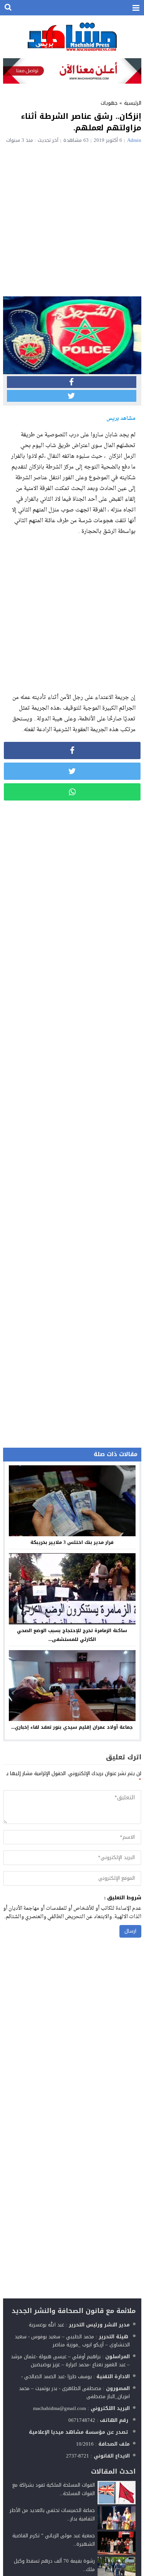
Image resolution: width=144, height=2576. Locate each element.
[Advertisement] (72, 219)
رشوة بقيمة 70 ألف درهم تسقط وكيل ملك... (54, 2565)
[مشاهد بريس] (72, 37)
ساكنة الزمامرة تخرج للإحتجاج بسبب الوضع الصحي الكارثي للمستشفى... (72, 1635)
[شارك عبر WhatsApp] (72, 792)
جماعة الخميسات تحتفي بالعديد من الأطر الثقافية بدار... (52, 2514)
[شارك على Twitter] (72, 396)
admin (134, 140)
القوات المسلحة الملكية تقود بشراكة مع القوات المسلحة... (54, 2489)
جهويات (109, 103)
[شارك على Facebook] (72, 382)
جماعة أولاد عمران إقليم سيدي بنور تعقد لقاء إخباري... (72, 1727)
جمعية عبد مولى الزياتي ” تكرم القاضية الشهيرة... (54, 2540)
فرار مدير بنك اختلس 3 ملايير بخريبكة (72, 1542)
